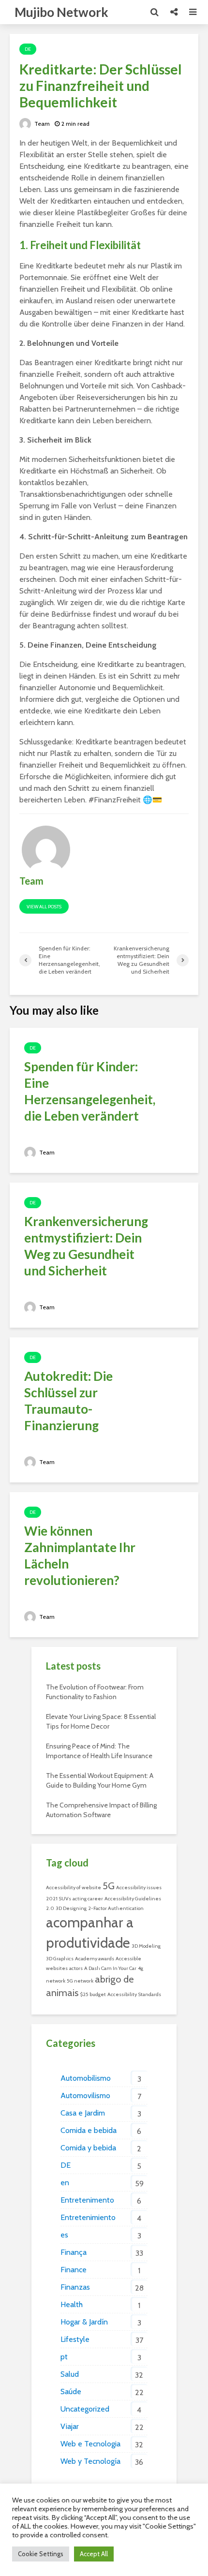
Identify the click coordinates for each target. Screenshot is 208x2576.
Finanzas (75, 2287)
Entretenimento (87, 2200)
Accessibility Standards (134, 1994)
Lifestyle (75, 2339)
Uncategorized (85, 2409)
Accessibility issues (139, 1888)
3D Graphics (60, 1959)
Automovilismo (85, 2095)
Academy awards (95, 1959)
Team (41, 124)
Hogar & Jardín (84, 2322)
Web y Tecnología (90, 2461)
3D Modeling (146, 1946)
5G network (80, 1981)
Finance (74, 2270)
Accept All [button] (94, 2554)
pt (64, 2357)
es (64, 2235)
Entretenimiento (88, 2217)
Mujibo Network (61, 12)
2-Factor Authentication (116, 1908)
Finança (74, 2252)
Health (72, 2304)
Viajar (70, 2426)
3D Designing (71, 1908)
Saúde (71, 2391)
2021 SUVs (59, 1899)
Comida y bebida (88, 2148)
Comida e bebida (89, 2130)
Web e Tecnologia (90, 2444)
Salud (70, 2374)
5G (109, 1886)
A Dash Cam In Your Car (110, 1968)
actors (76, 1968)
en (65, 2183)
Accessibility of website (74, 1888)
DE (28, 49)
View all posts (44, 907)
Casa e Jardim (83, 2113)
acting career (88, 1899)
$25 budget (93, 1994)
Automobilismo (86, 2078)
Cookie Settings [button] (41, 2554)
